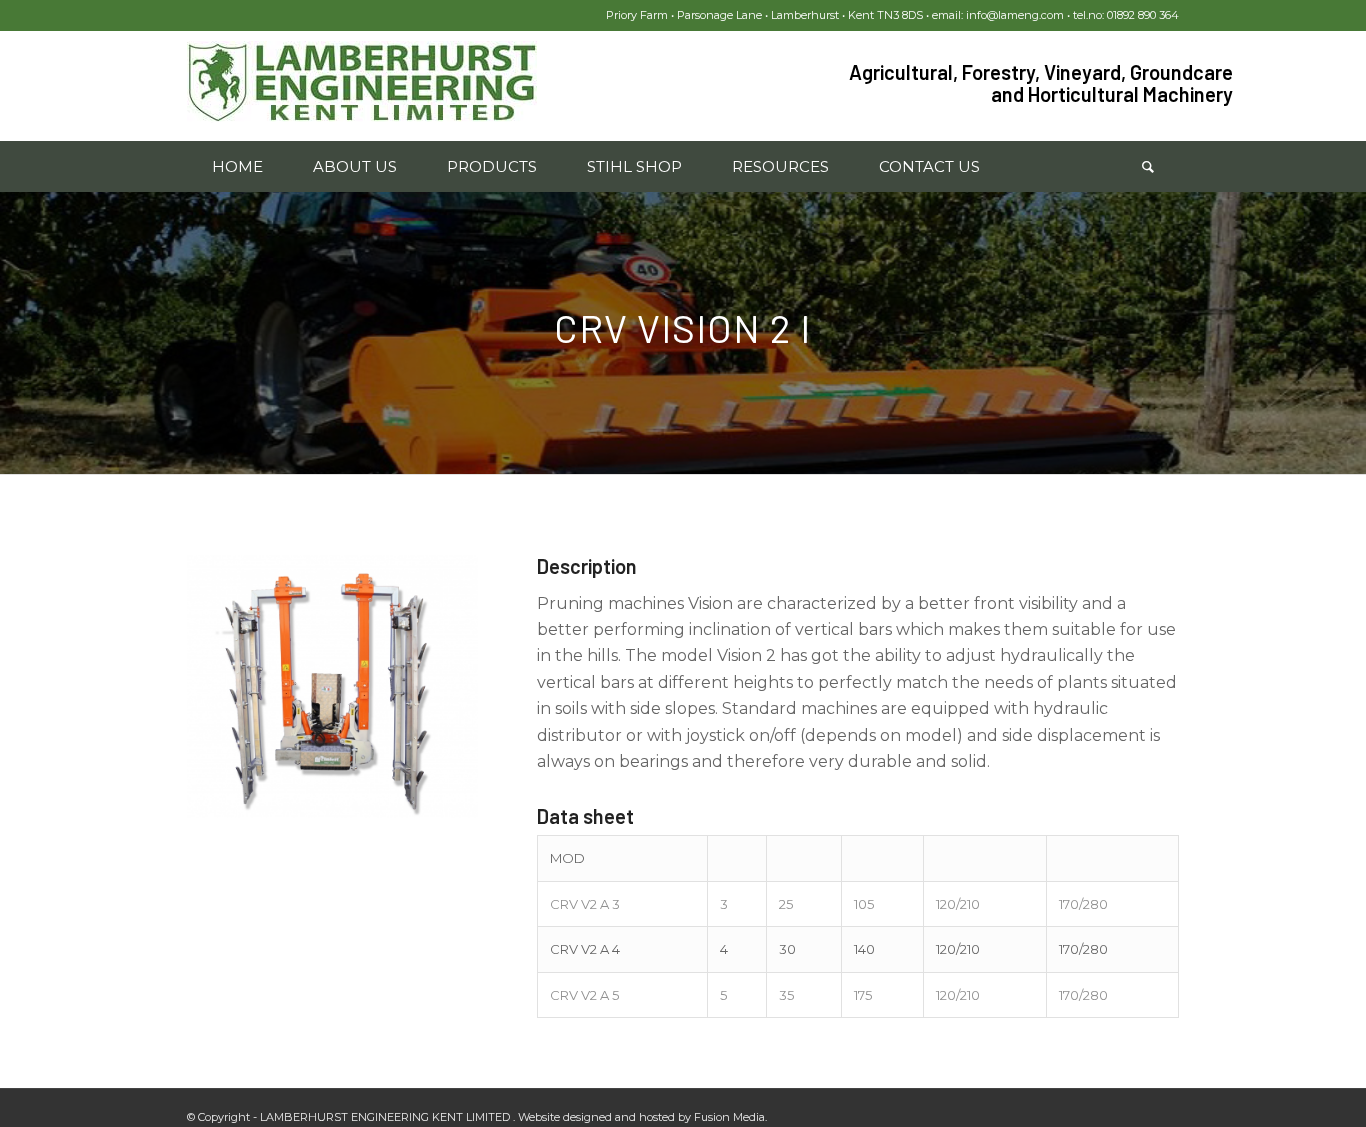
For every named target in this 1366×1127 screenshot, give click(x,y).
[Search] (1148, 167)
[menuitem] (237, 167)
